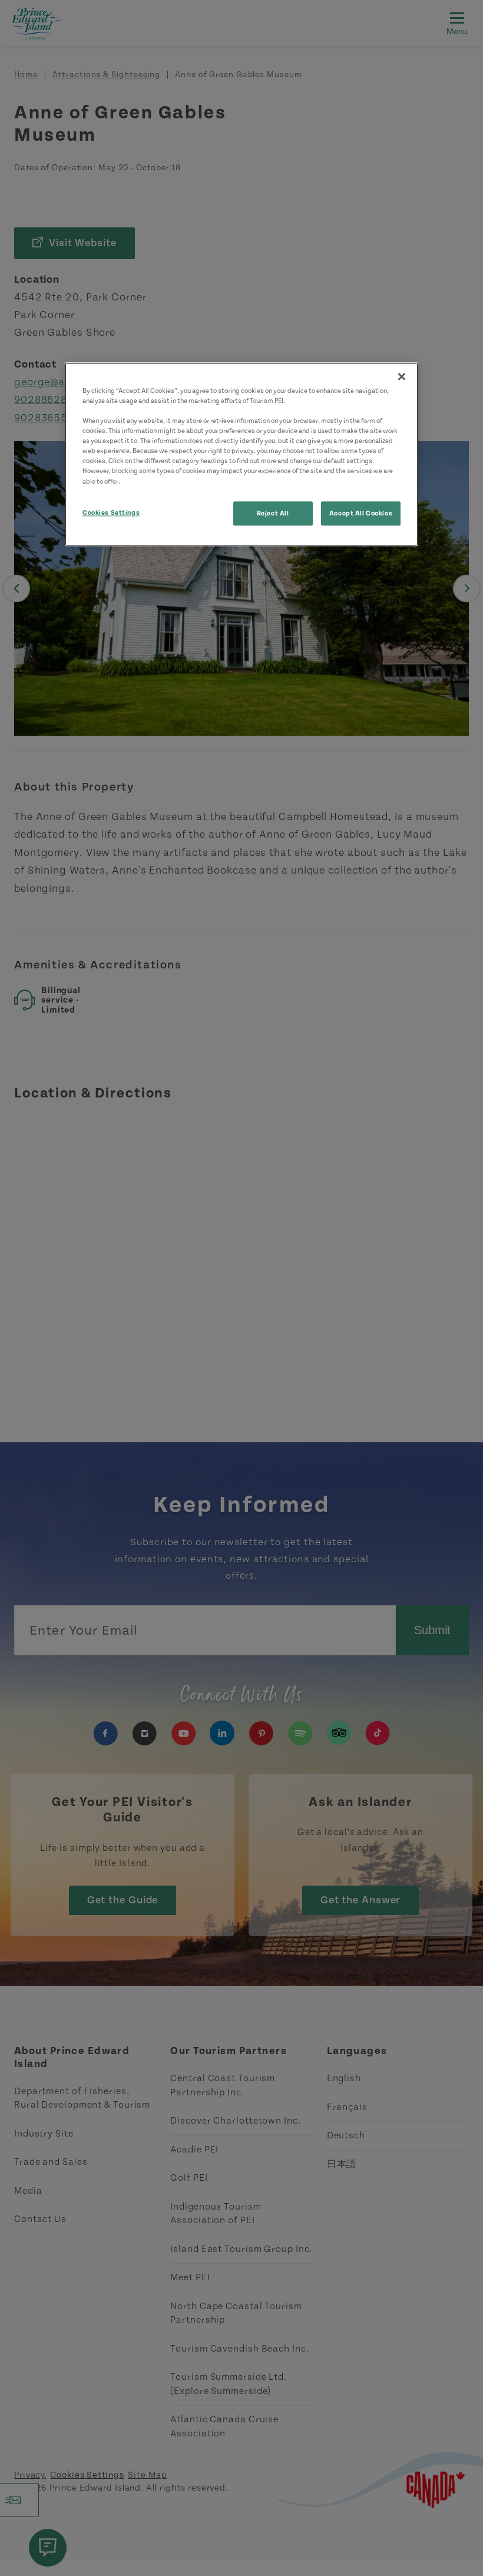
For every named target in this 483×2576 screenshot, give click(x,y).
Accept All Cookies (361, 513)
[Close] (402, 376)
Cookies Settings (111, 513)
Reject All (273, 513)
